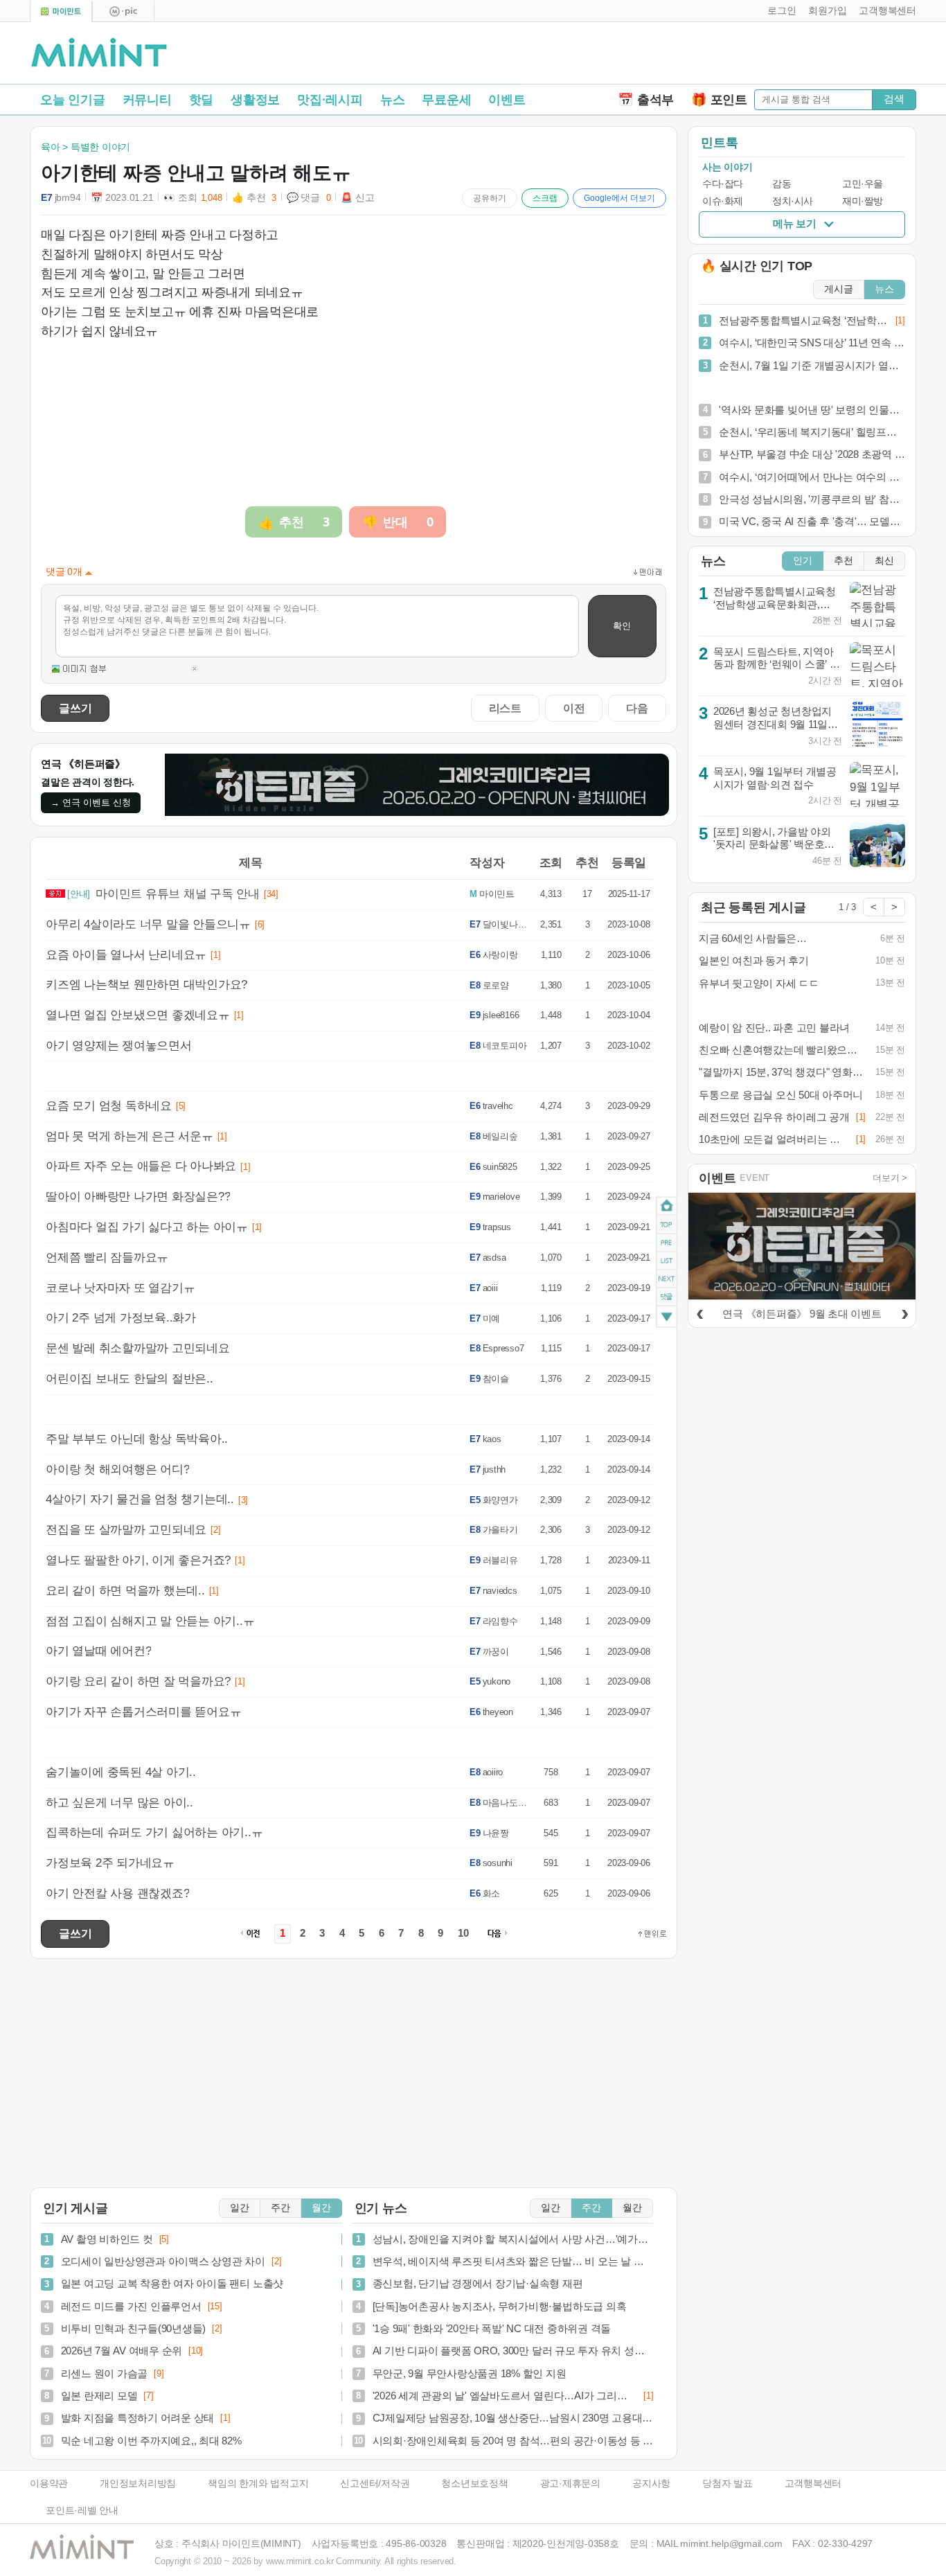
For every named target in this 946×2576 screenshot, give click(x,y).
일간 (240, 2208)
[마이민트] (61, 11)
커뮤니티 (147, 100)
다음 (637, 708)
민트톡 (719, 143)
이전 (574, 708)
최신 (884, 561)
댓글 (667, 1299)
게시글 (839, 289)
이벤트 (507, 100)
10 (463, 1933)
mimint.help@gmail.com (731, 2544)
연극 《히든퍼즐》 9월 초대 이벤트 (802, 1314)
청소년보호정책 (474, 2484)
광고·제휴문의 (570, 2484)
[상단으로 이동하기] (652, 1934)
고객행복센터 (813, 2484)
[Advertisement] (754, 56)
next (667, 1279)
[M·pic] (123, 11)
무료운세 (446, 100)
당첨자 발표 (728, 2484)
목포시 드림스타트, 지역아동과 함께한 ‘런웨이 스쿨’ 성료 (777, 664)
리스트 (505, 708)
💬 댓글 (309, 198)
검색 (894, 99)
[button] (779, 11)
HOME (667, 1206)
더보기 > (890, 1178)
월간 (321, 2208)
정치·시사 (793, 201)
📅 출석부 (646, 100)
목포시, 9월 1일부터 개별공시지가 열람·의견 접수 (775, 778)
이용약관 (49, 2484)
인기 (803, 561)
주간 (280, 2208)
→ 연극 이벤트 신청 (91, 802)
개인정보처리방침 (138, 2484)
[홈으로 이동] (99, 53)
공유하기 (490, 198)
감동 (782, 184)
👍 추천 (254, 198)
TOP (667, 1225)
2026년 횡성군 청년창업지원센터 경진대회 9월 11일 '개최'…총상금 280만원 (773, 724)
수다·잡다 (723, 184)
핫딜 (202, 100)
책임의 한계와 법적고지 (258, 2484)
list (667, 1261)
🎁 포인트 (719, 100)
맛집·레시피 (330, 100)
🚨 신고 (357, 198)
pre (667, 1243)
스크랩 (545, 198)
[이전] (699, 1312)
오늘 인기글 (73, 100)
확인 (622, 626)
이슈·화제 (723, 201)
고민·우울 (863, 184)
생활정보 (255, 100)
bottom (667, 1318)
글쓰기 (75, 708)
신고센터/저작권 (375, 2484)
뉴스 (393, 100)
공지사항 (651, 2484)
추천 (844, 561)
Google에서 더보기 (619, 198)
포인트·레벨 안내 (82, 2511)
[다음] (904, 1312)
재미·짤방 (863, 201)
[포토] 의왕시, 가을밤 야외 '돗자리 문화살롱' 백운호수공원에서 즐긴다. (774, 844)
